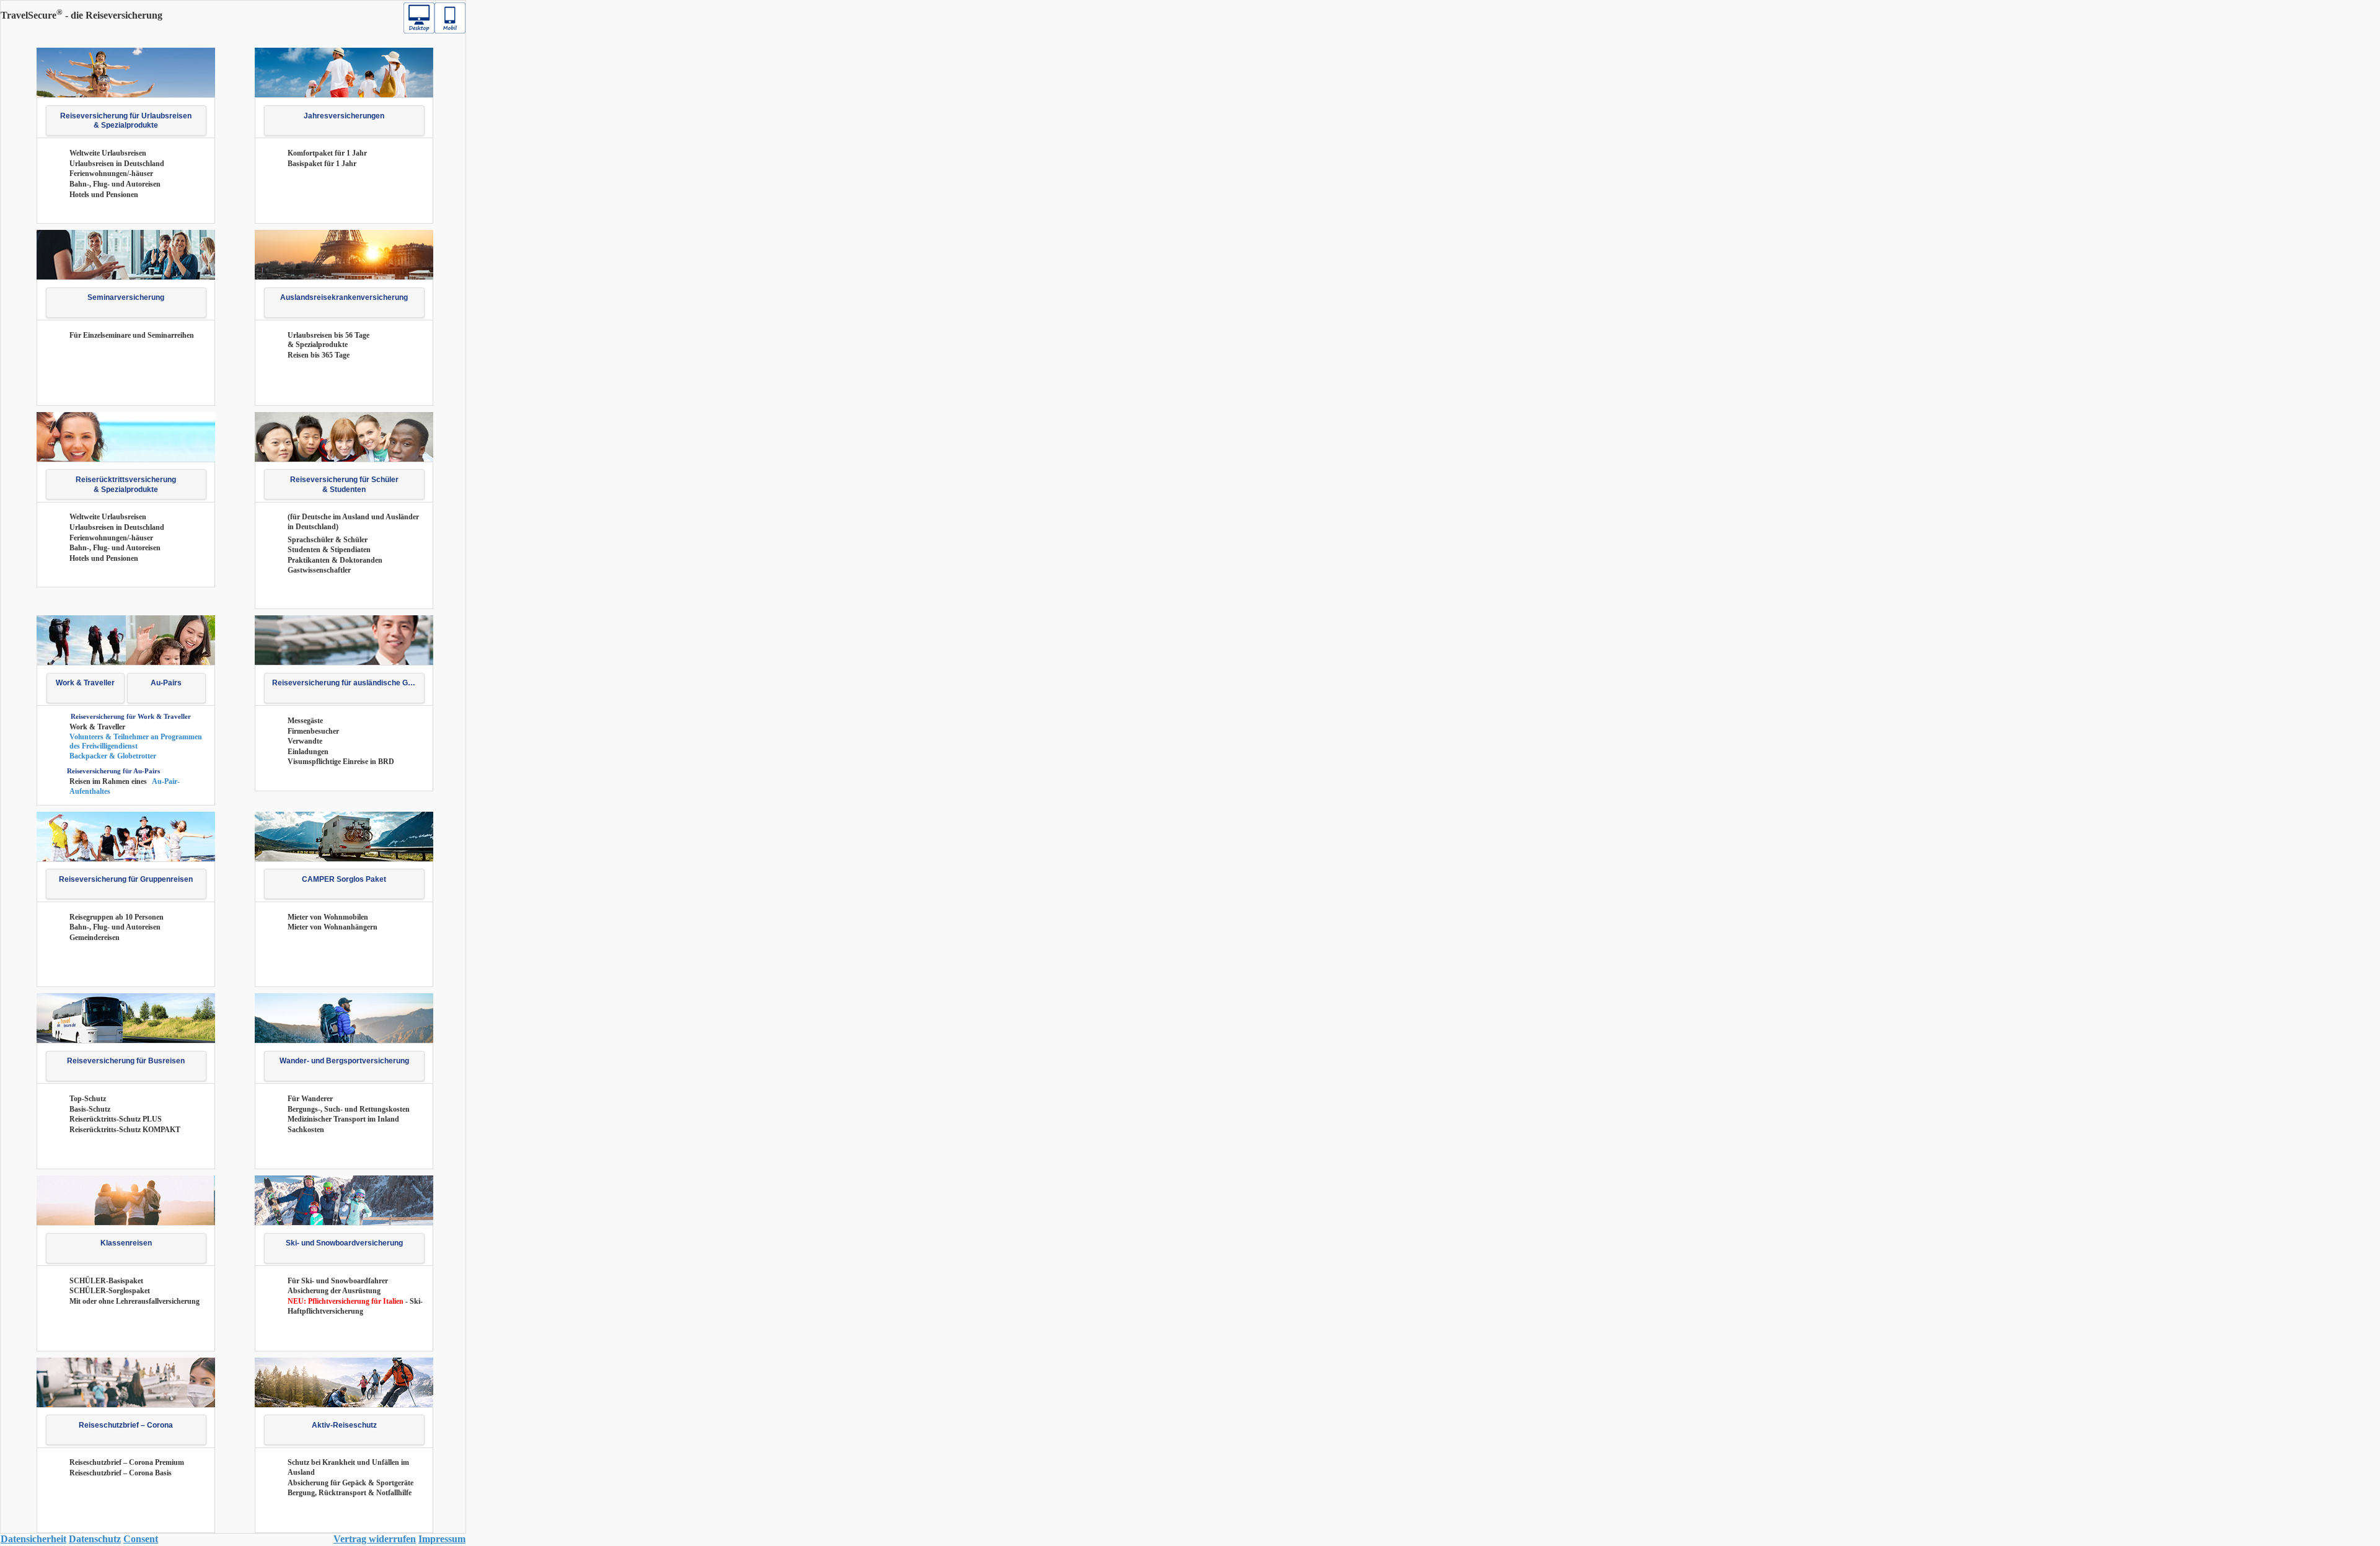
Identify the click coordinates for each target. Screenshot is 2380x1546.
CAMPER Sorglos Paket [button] (344, 879)
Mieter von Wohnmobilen (328, 917)
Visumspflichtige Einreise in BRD (341, 762)
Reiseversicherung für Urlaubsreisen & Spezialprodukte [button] (126, 121)
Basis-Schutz (90, 1109)
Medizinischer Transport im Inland (343, 1119)
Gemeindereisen (95, 938)
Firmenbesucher (313, 731)
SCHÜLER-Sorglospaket (110, 1291)
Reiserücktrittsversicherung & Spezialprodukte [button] (126, 485)
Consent (141, 1539)
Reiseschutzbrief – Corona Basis (121, 1473)
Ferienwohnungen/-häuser (111, 173)
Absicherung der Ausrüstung (334, 1291)
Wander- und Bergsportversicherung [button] (344, 1061)
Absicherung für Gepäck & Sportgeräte (350, 1483)
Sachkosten (306, 1130)
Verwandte (305, 741)
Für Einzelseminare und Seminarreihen (132, 335)
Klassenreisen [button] (126, 1243)
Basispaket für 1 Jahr (322, 164)
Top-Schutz (88, 1099)
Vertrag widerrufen (375, 1539)
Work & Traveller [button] (85, 683)
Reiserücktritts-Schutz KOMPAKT (125, 1130)
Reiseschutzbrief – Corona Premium (127, 1462)
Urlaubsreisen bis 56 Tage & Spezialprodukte (328, 340)
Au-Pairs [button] (166, 683)
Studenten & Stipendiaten (329, 550)
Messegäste (305, 721)
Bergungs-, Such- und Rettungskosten (349, 1109)
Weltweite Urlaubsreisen (108, 153)
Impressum (442, 1539)
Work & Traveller (97, 727)
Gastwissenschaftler (319, 570)
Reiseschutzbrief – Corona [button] (126, 1425)
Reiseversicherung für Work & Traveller (131, 716)
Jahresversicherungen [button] (344, 116)
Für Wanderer (310, 1099)
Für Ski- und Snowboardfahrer (338, 1281)
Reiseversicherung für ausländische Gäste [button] (348, 683)
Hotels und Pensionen (104, 195)
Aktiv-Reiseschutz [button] (344, 1425)
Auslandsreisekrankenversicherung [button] (344, 297)
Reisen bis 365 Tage (319, 355)
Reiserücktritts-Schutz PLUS (116, 1119)
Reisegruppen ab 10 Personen (117, 917)
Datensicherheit (33, 1539)
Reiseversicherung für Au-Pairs (113, 771)
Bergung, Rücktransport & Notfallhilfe (350, 1493)
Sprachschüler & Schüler (328, 540)
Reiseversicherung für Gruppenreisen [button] (126, 879)
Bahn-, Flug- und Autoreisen (115, 184)
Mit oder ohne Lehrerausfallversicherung (134, 1301)
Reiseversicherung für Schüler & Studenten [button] (344, 485)
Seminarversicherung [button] (126, 297)
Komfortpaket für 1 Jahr (327, 153)
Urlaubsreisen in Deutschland (117, 164)
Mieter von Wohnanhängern (333, 927)
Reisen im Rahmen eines (109, 781)
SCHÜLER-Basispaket (106, 1281)
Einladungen (308, 752)
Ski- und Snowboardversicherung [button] (344, 1243)
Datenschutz (95, 1539)
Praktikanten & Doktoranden (335, 560)
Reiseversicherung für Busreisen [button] (126, 1061)
